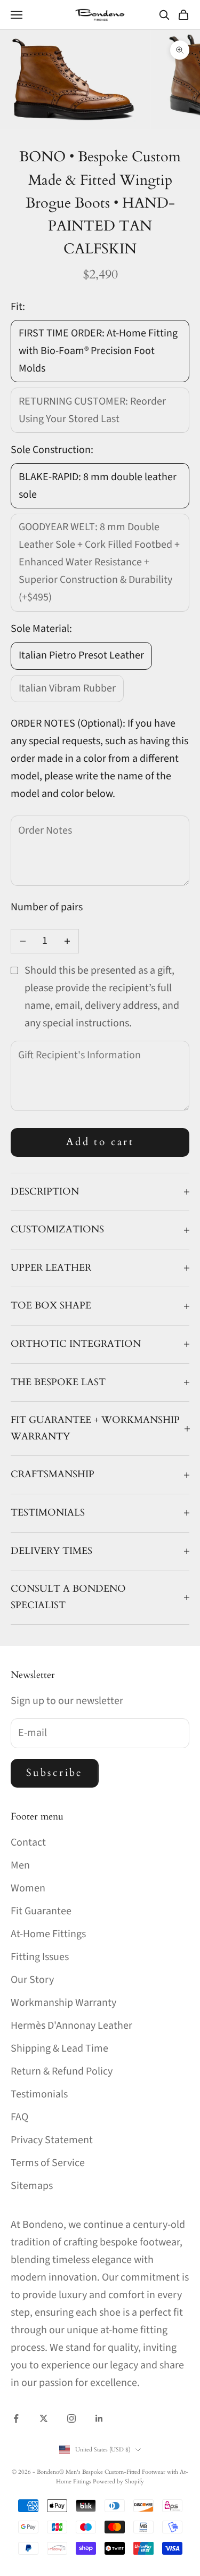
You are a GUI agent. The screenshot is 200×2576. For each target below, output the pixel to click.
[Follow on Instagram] (71, 2418)
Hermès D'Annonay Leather (71, 2026)
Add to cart (100, 1142)
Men (20, 1865)
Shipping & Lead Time (59, 2048)
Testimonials (39, 2094)
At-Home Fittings (48, 1934)
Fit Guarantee (41, 1911)
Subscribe (55, 1773)
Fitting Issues (40, 1957)
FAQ (19, 2117)
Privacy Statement (52, 2140)
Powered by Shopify (118, 2482)
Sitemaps (32, 2186)
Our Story (32, 1980)
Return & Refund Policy (62, 2071)
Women (28, 1888)
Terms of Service (48, 2163)
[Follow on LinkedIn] (99, 2418)
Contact (28, 1842)
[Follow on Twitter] (44, 2418)
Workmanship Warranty (63, 2003)
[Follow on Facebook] (16, 2418)
